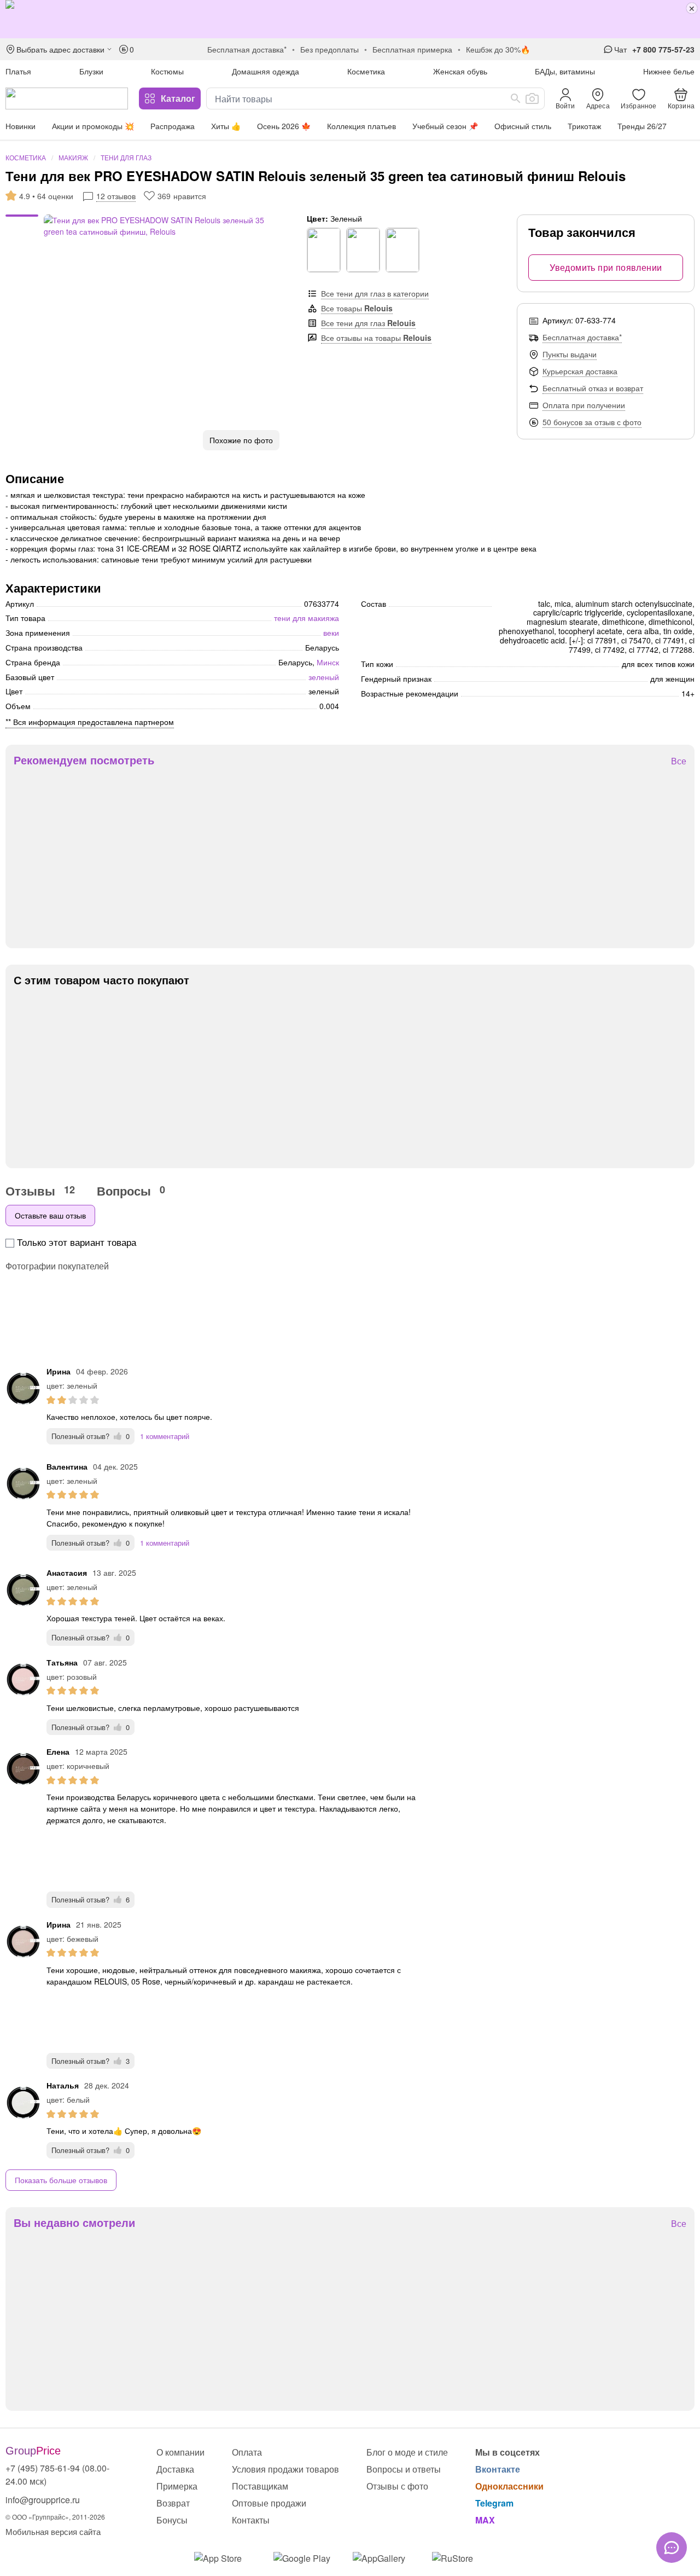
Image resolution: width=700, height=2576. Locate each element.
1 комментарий (165, 1436)
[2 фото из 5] (22, 223)
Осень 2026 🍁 (284, 126)
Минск (328, 662)
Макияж (73, 157)
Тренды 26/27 (642, 126)
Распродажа (173, 126)
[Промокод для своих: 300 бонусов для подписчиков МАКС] (350, 19)
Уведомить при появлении (606, 267)
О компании (180, 2452)
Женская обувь (460, 71)
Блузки (91, 71)
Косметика (366, 71)
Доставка (175, 2469)
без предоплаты (329, 49)
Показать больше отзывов (61, 2180)
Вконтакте (498, 2469)
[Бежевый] (363, 250)
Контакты (251, 2520)
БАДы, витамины (565, 71)
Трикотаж (584, 126)
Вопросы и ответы (404, 2469)
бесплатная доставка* (247, 49)
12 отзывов (116, 196)
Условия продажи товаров (285, 2469)
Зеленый (324, 677)
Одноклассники (509, 2486)
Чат (620, 49)
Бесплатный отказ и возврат (593, 388)
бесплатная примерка (412, 49)
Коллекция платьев (361, 126)
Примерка (177, 2486)
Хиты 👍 (226, 126)
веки (331, 633)
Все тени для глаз (368, 323)
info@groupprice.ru (43, 2500)
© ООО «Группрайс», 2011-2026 (55, 2517)
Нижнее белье (669, 71)
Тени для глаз (126, 157)
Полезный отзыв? (91, 1436)
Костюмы (167, 71)
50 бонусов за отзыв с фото (592, 422)
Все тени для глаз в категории (375, 293)
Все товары (357, 308)
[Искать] (516, 98)
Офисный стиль (523, 126)
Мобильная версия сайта (53, 2531)
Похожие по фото (241, 440)
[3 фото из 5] (22, 228)
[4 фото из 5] (22, 234)
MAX (485, 2520)
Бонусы (172, 2520)
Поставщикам (260, 2486)
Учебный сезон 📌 (445, 126)
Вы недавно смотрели (74, 2223)
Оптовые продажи (269, 2503)
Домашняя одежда (266, 71)
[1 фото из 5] (22, 217)
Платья (18, 71)
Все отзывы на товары (376, 338)
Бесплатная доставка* (582, 337)
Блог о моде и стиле (407, 2452)
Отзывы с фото (397, 2486)
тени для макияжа (307, 618)
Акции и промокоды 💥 (93, 126)
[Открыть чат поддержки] (672, 2548)
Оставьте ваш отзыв (50, 1215)
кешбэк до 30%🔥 (498, 49)
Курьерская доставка (580, 371)
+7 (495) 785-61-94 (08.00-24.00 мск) (57, 2475)
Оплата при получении (584, 405)
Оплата (247, 2452)
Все (679, 761)
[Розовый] (402, 250)
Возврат (173, 2503)
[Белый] (324, 250)
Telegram (494, 2503)
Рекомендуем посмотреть (84, 760)
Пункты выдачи (570, 354)
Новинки (21, 126)
